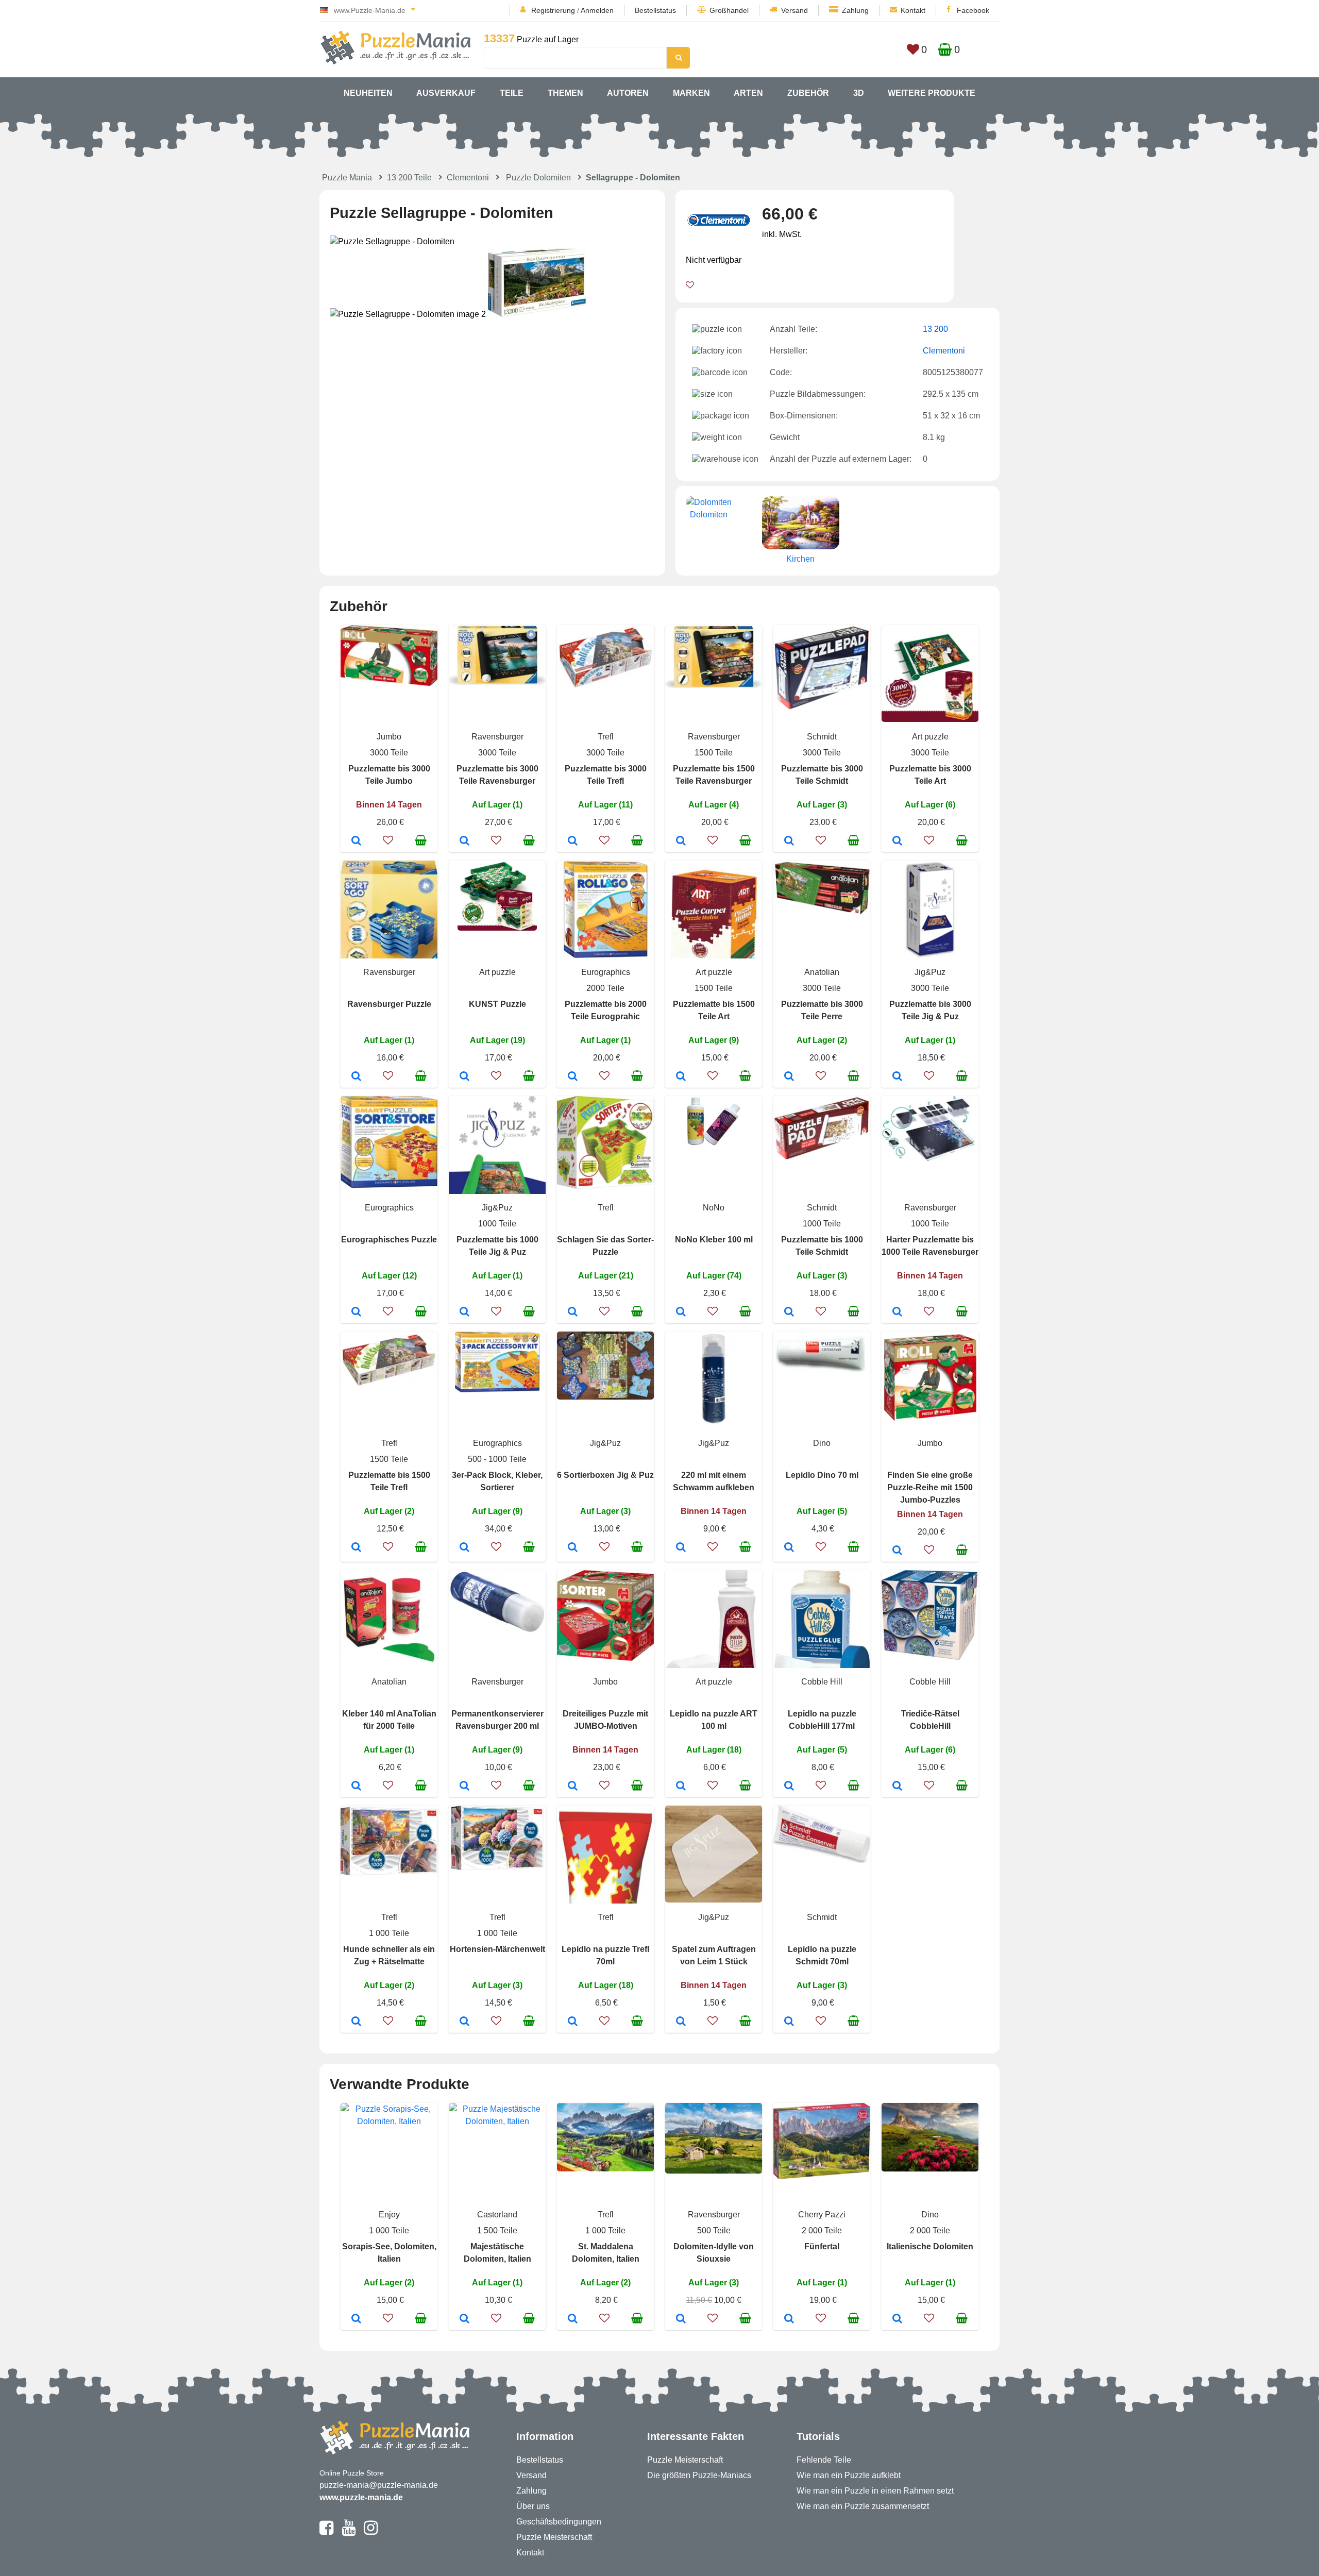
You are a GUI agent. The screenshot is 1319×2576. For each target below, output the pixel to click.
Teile (512, 93)
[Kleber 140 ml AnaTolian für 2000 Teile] (356, 1787)
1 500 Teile (497, 2230)
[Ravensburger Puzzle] (356, 1077)
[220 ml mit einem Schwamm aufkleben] (681, 1548)
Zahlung (855, 10)
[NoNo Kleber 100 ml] (681, 1312)
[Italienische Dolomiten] (897, 2319)
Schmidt (822, 737)
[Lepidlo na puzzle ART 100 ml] (681, 1787)
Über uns (533, 2506)
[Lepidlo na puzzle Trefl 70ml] (573, 2022)
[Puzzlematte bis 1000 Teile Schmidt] (789, 1312)
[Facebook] (326, 2532)
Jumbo (389, 737)
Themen (565, 93)
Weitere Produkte (932, 93)
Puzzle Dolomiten (538, 178)
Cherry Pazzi (822, 2215)
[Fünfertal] (789, 2319)
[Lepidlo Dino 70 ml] (789, 1548)
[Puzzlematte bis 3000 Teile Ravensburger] (464, 841)
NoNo (714, 1208)
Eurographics (606, 972)
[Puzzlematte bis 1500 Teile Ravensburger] (681, 841)
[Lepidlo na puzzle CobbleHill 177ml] (789, 1787)
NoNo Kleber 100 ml (714, 1240)
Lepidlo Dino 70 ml (822, 1475)
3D (859, 93)
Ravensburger (497, 737)
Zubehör (808, 93)
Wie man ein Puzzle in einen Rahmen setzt (875, 2491)
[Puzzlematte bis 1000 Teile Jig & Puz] (464, 1312)
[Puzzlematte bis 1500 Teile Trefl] (356, 1548)
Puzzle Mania (347, 178)
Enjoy (389, 2215)
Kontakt (913, 10)
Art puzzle (930, 737)
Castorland (497, 2215)
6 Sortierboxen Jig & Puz (605, 1475)
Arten (748, 93)
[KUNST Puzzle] (464, 1077)
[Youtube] (349, 2532)
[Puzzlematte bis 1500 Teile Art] (681, 1077)
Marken (691, 93)
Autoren (628, 93)
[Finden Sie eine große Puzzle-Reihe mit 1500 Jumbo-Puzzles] (897, 1551)
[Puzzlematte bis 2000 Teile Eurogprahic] (573, 1077)
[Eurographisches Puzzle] (356, 1312)
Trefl (606, 737)
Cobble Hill (822, 1682)
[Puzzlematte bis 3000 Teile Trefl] (573, 841)
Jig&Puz (930, 972)
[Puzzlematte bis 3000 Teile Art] (897, 841)
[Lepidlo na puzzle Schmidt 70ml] (789, 2022)
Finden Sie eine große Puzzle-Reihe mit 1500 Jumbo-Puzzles (930, 1487)
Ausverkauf (446, 93)
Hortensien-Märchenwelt (497, 1949)
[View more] (389, 683)
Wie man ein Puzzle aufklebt (849, 2475)
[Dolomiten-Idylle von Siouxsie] (681, 2319)
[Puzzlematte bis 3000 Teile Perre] (789, 1077)
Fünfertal (822, 2246)
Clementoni (468, 178)
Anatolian (822, 972)
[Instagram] (371, 2532)
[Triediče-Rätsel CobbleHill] (897, 1787)
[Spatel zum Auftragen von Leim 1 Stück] (681, 2022)
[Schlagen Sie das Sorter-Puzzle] (573, 1312)
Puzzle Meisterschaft (554, 2537)
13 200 (935, 329)
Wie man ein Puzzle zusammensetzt (863, 2506)
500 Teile (714, 2230)
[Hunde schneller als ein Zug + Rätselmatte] (356, 2022)
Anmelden (597, 10)
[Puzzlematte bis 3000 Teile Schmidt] (789, 841)
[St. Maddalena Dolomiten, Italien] (573, 2319)
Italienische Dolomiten (930, 2246)
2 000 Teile (822, 2230)
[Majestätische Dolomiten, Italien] (464, 2319)
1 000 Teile (389, 1933)
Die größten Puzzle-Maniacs (699, 2475)
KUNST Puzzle (497, 1004)
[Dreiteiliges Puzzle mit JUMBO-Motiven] (573, 1787)
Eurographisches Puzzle (389, 1240)
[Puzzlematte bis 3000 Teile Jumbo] (356, 841)
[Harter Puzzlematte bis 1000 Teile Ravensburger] (897, 1312)
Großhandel (729, 10)
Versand (794, 10)
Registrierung (553, 10)
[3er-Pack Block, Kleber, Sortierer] (464, 1548)
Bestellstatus (655, 10)
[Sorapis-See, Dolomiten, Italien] (356, 2319)
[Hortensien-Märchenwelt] (464, 2022)
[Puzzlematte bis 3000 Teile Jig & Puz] (897, 1077)
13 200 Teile (409, 178)
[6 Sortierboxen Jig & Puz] (573, 1548)
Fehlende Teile (824, 2460)
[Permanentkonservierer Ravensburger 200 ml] (464, 1787)
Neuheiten (368, 93)
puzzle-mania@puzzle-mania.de (379, 2485)
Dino (822, 1443)
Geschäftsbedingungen (559, 2522)
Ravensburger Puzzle (389, 1004)
